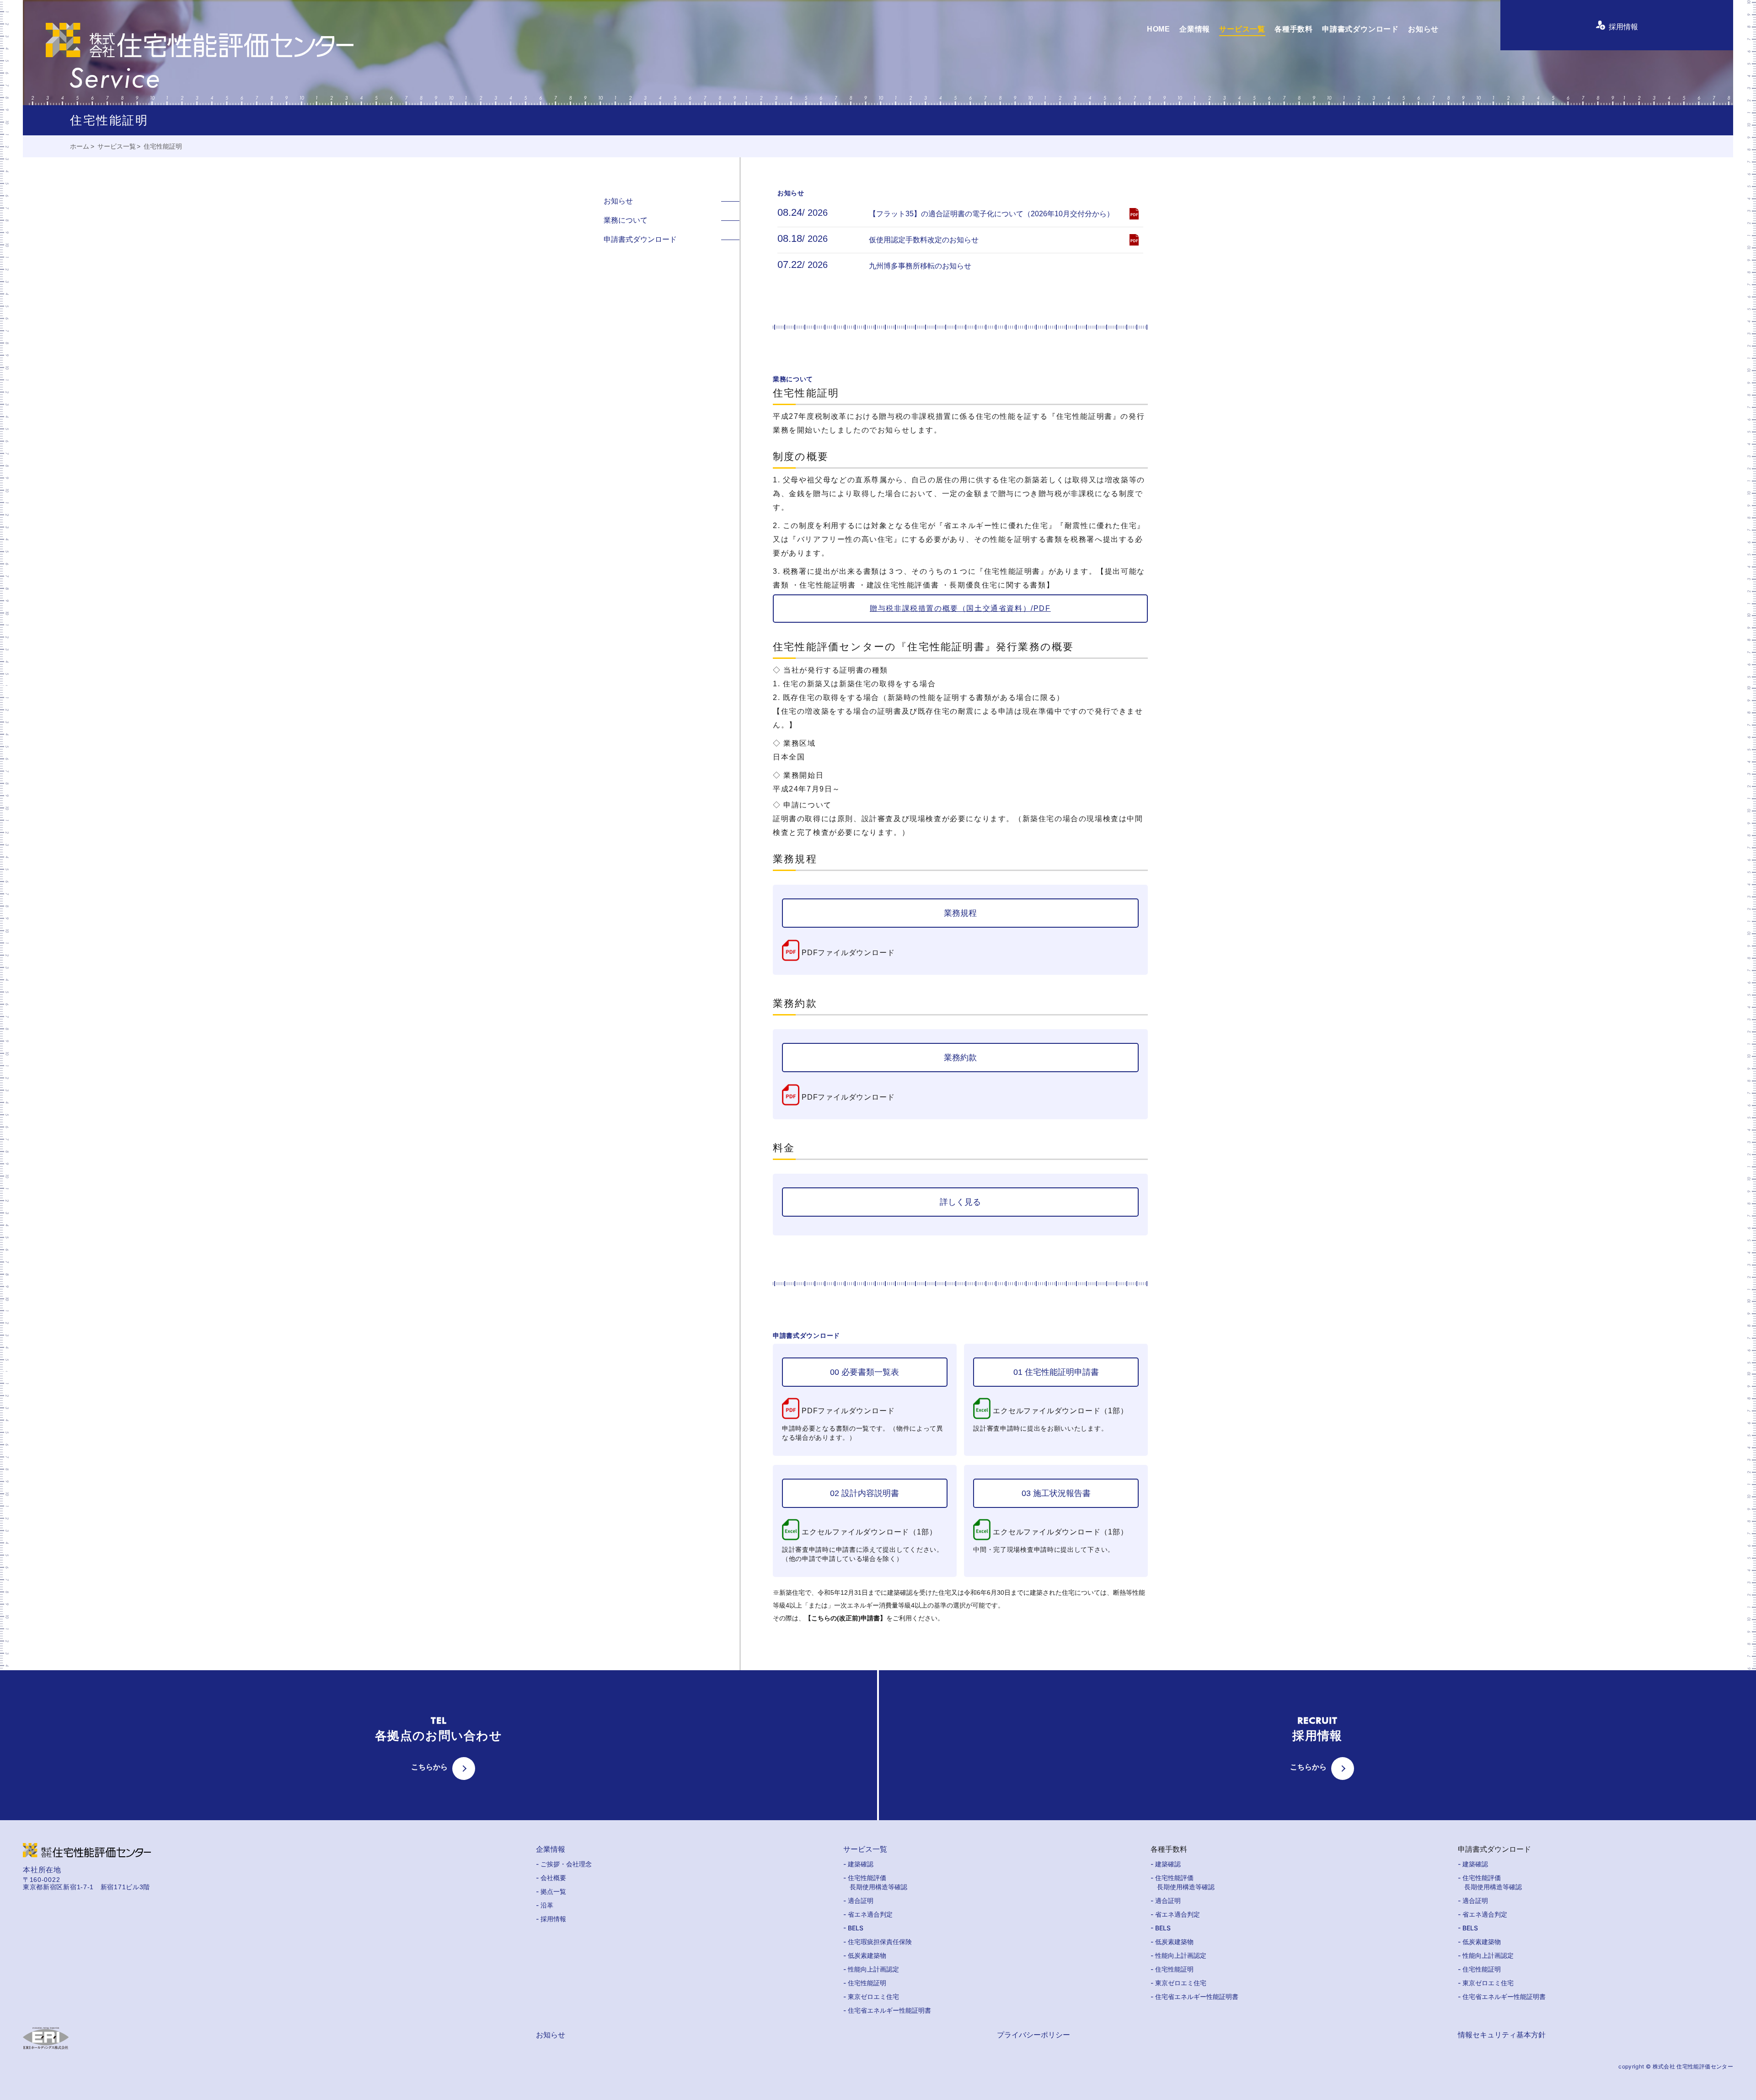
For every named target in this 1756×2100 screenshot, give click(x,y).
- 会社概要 (551, 1878)
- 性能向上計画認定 (871, 1969)
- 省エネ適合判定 (868, 1914)
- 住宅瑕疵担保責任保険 (878, 1942)
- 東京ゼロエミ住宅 (871, 1996)
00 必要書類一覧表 (865, 1372)
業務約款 (960, 1058)
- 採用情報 (551, 1919)
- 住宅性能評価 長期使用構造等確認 (875, 1882)
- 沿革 (545, 1905)
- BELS (853, 1928)
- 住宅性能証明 (865, 1983)
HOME (1159, 29)
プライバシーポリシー (1033, 2035)
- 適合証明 (858, 1900)
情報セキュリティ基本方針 (1502, 2035)
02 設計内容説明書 (865, 1493)
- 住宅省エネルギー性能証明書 (887, 2010)
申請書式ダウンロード (1360, 29)
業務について (626, 220)
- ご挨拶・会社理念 (564, 1864)
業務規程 (960, 913)
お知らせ (1423, 29)
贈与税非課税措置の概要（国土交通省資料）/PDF (960, 608)
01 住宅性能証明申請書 (1056, 1372)
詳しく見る (960, 1202)
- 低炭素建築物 (865, 1955)
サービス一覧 (1242, 29)
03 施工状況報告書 (1056, 1493)
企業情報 (1195, 29)
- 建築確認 (858, 1864)
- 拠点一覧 (551, 1891)
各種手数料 (1294, 29)
